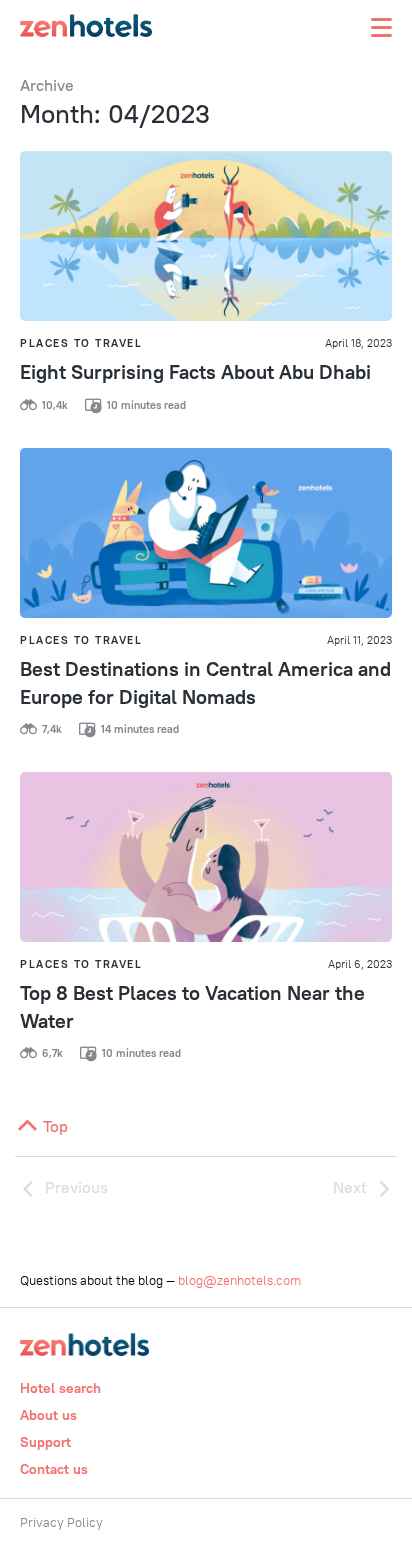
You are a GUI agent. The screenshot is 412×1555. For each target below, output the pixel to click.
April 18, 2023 (358, 343)
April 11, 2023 (359, 640)
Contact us (54, 1469)
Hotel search (60, 1388)
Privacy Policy (61, 1522)
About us (48, 1415)
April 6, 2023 (360, 964)
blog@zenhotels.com (239, 1280)
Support (45, 1442)
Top (53, 1126)
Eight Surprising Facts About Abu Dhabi (195, 371)
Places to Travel (81, 343)
